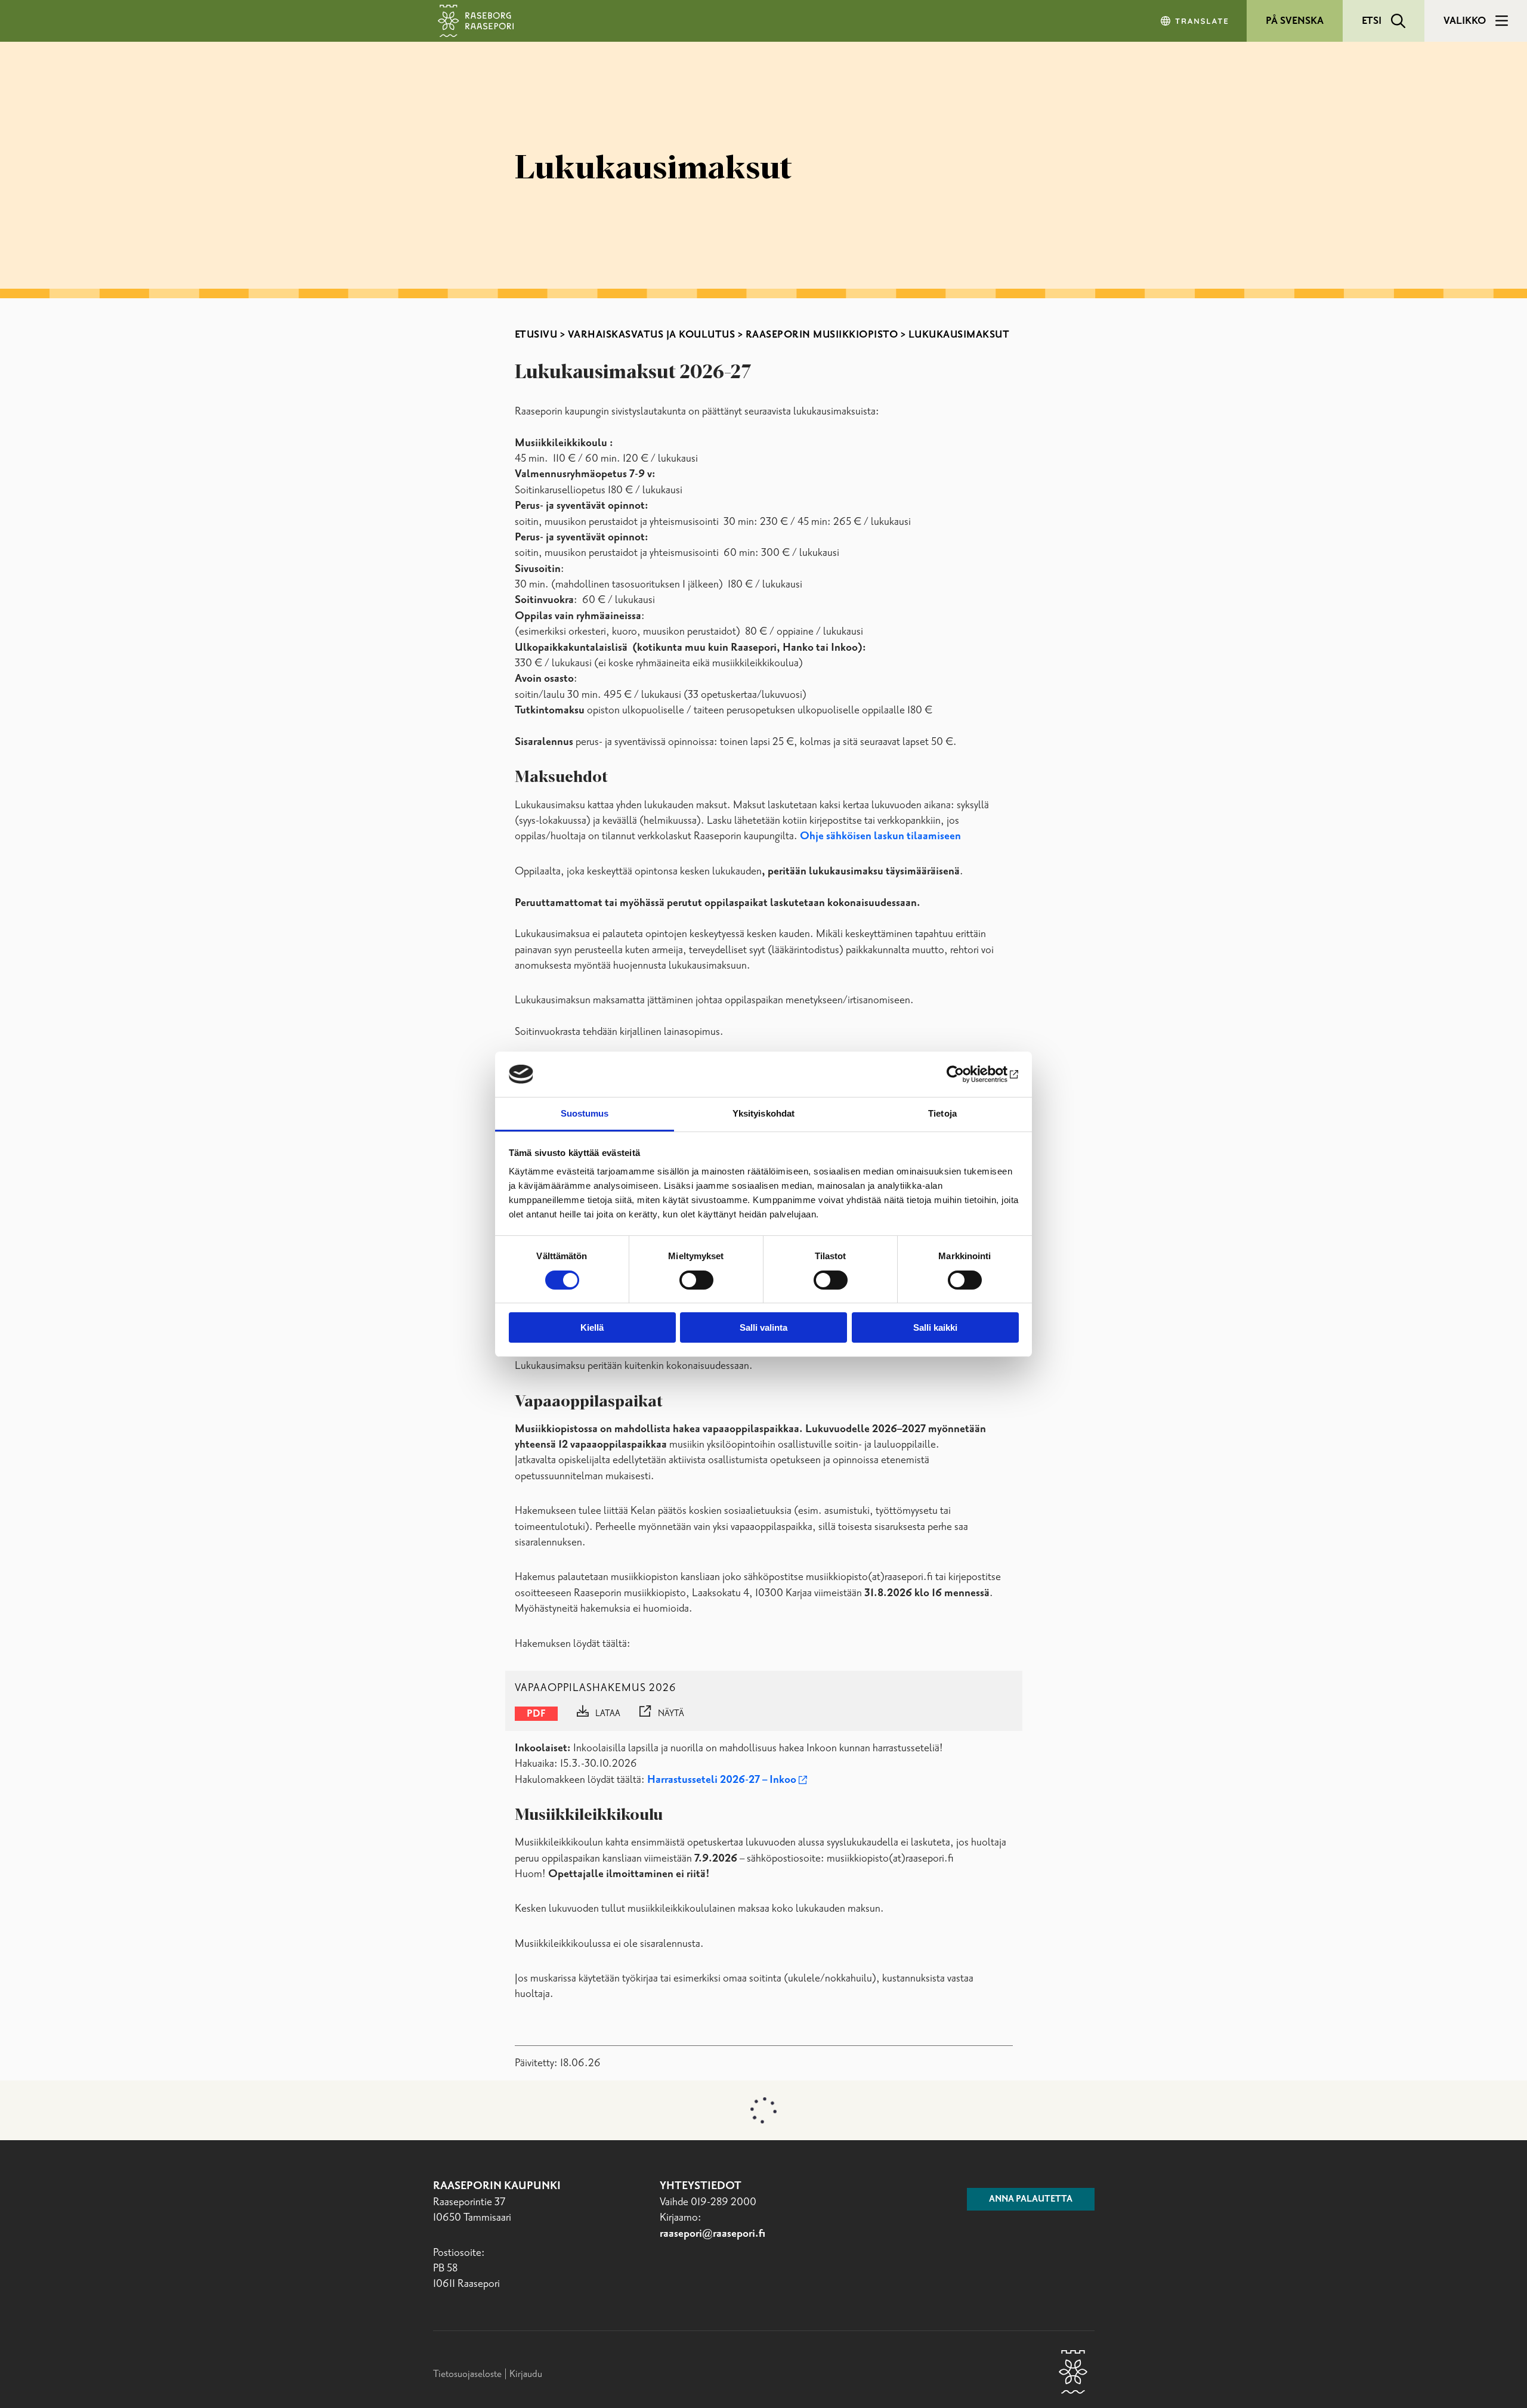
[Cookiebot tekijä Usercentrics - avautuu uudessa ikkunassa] (967, 1074)
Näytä (671, 1714)
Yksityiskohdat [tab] (763, 1113)
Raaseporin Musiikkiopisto (822, 335)
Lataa (608, 1714)
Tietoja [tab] (942, 1113)
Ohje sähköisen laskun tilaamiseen (880, 836)
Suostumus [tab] (585, 1113)
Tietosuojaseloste (467, 2374)
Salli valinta (763, 1327)
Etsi (1372, 21)
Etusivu (536, 335)
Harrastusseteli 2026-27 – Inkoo (722, 1780)
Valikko (1465, 21)
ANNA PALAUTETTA (1031, 2199)
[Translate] (1195, 21)
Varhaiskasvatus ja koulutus (652, 335)
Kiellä (592, 1327)
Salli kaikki (935, 1327)
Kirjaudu (526, 2374)
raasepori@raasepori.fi (713, 2234)
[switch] (696, 1280)
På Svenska (1295, 21)
